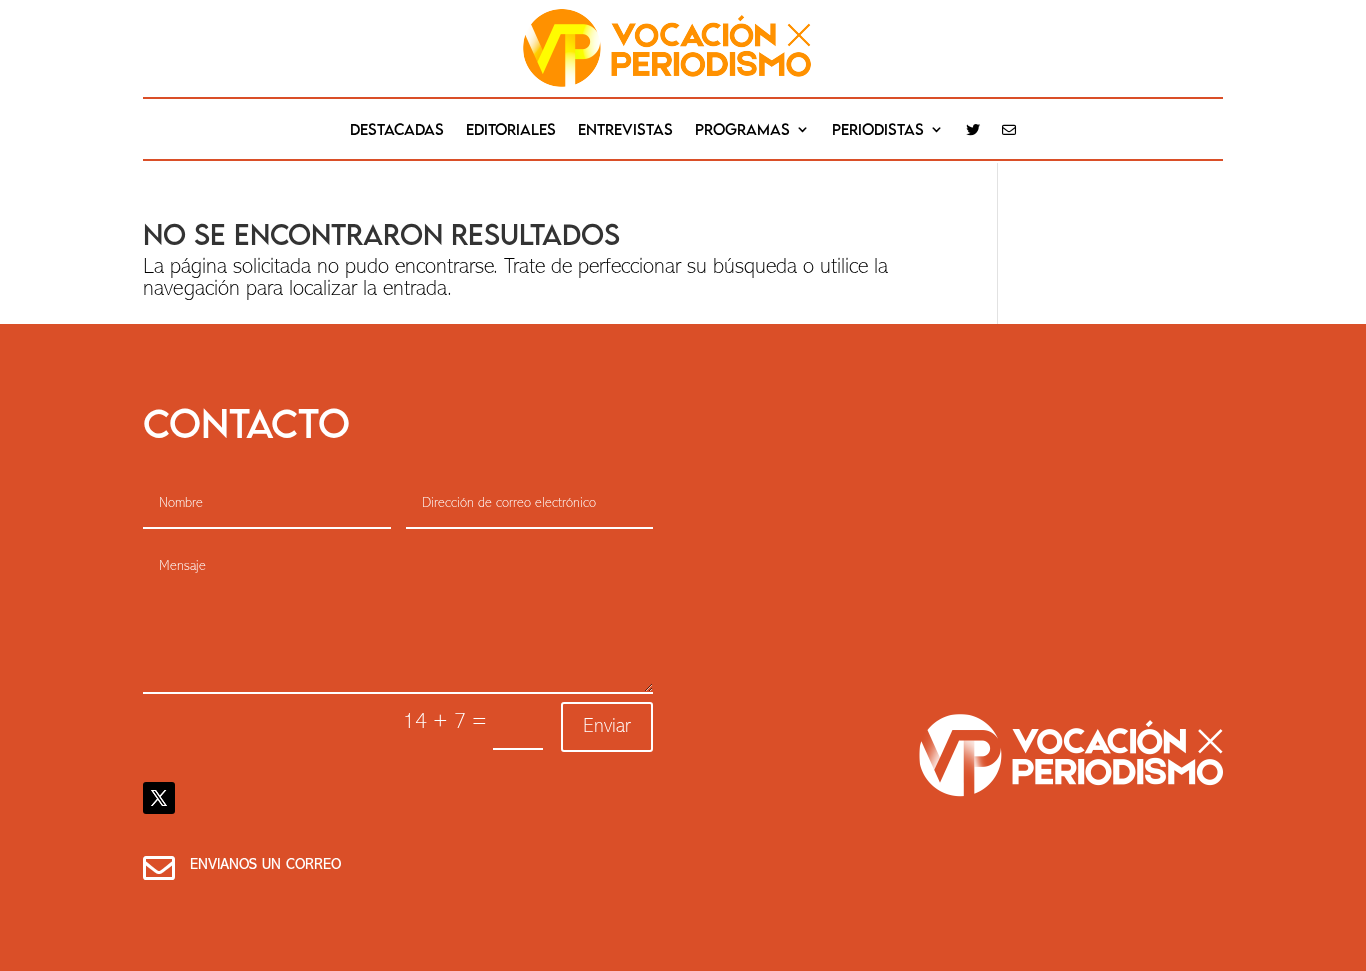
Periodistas (878, 130)
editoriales (511, 130)
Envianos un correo (265, 865)
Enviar (607, 727)
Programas (742, 130)
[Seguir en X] (159, 798)
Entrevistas (625, 130)
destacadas (397, 130)
